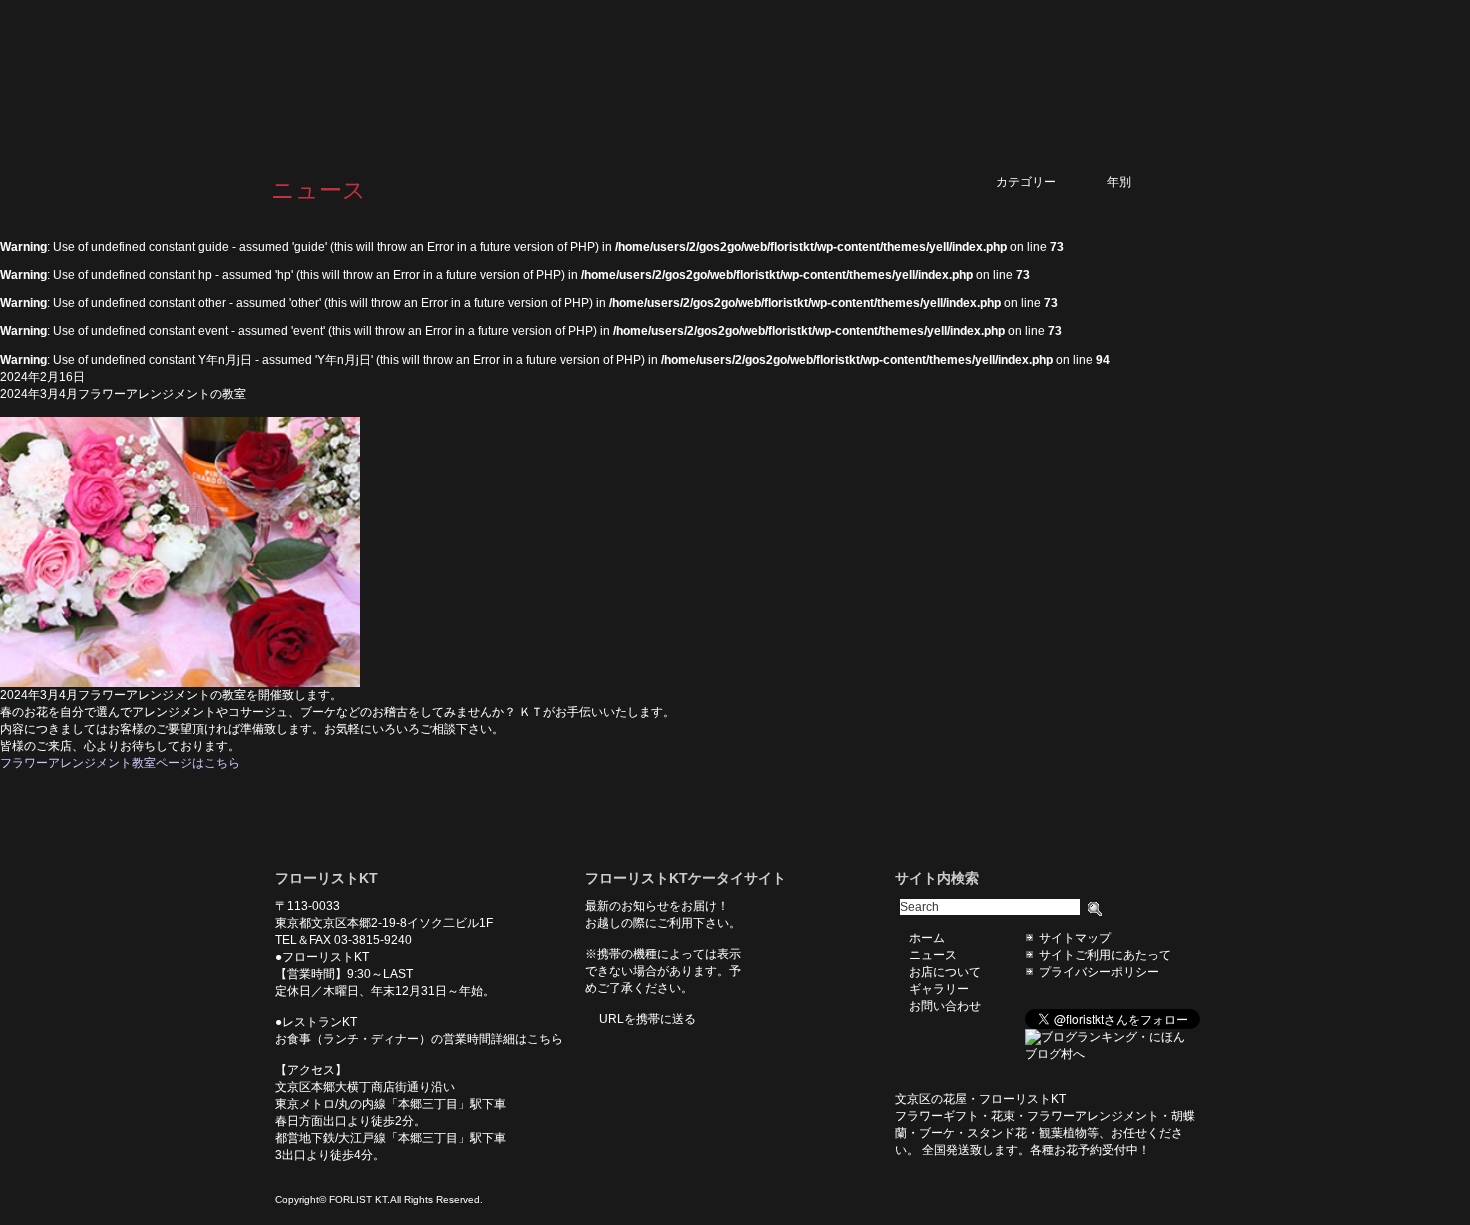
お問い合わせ (1145, 77)
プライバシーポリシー (1099, 972)
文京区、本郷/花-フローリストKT (375, 76)
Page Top (910, 802)
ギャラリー (1045, 77)
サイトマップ (1075, 938)
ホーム (776, 77)
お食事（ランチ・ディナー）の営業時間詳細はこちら (419, 1039)
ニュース (851, 77)
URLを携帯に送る (647, 1019)
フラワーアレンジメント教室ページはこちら (120, 763)
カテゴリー (1044, 182)
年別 (1143, 182)
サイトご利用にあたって (1105, 955)
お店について (945, 77)
